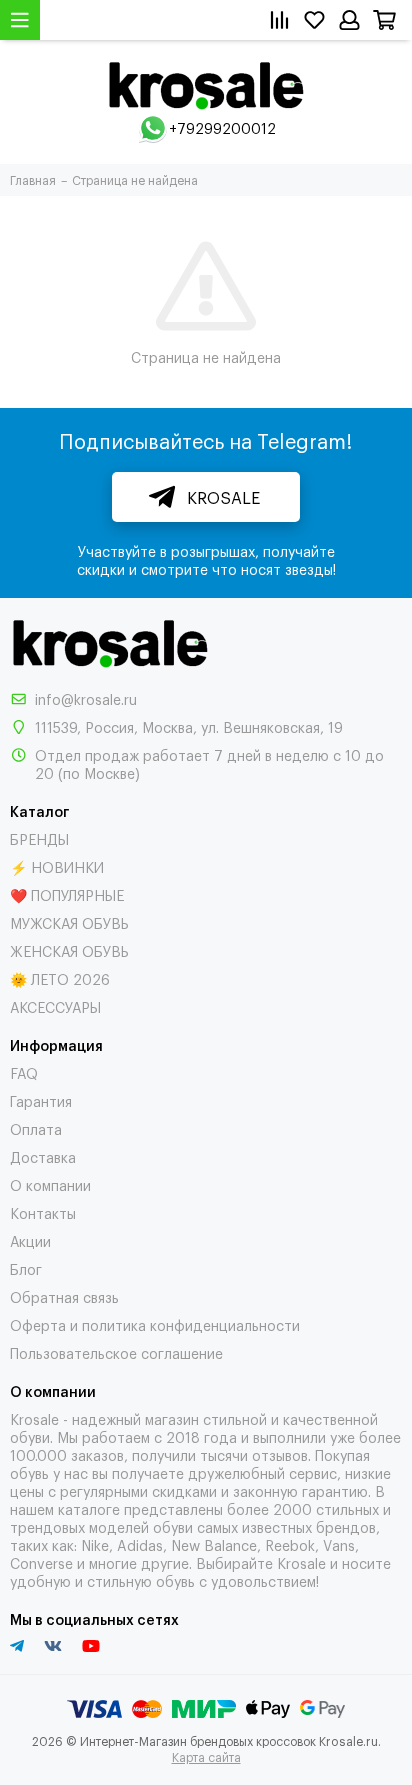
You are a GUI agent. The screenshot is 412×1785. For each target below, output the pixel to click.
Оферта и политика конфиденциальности (155, 1324)
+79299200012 (222, 127)
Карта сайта (206, 1757)
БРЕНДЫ (39, 838)
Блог (26, 1268)
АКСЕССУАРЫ (55, 1006)
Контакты (43, 1212)
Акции (30, 1240)
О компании (50, 1184)
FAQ (24, 1072)
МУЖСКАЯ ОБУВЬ (69, 922)
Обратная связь (64, 1296)
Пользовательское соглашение (116, 1352)
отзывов (280, 1454)
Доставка (43, 1156)
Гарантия (41, 1100)
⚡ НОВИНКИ (57, 866)
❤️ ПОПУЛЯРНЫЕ (67, 894)
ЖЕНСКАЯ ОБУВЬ (69, 950)
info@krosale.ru (86, 698)
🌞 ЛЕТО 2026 (60, 978)
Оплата (36, 1128)
